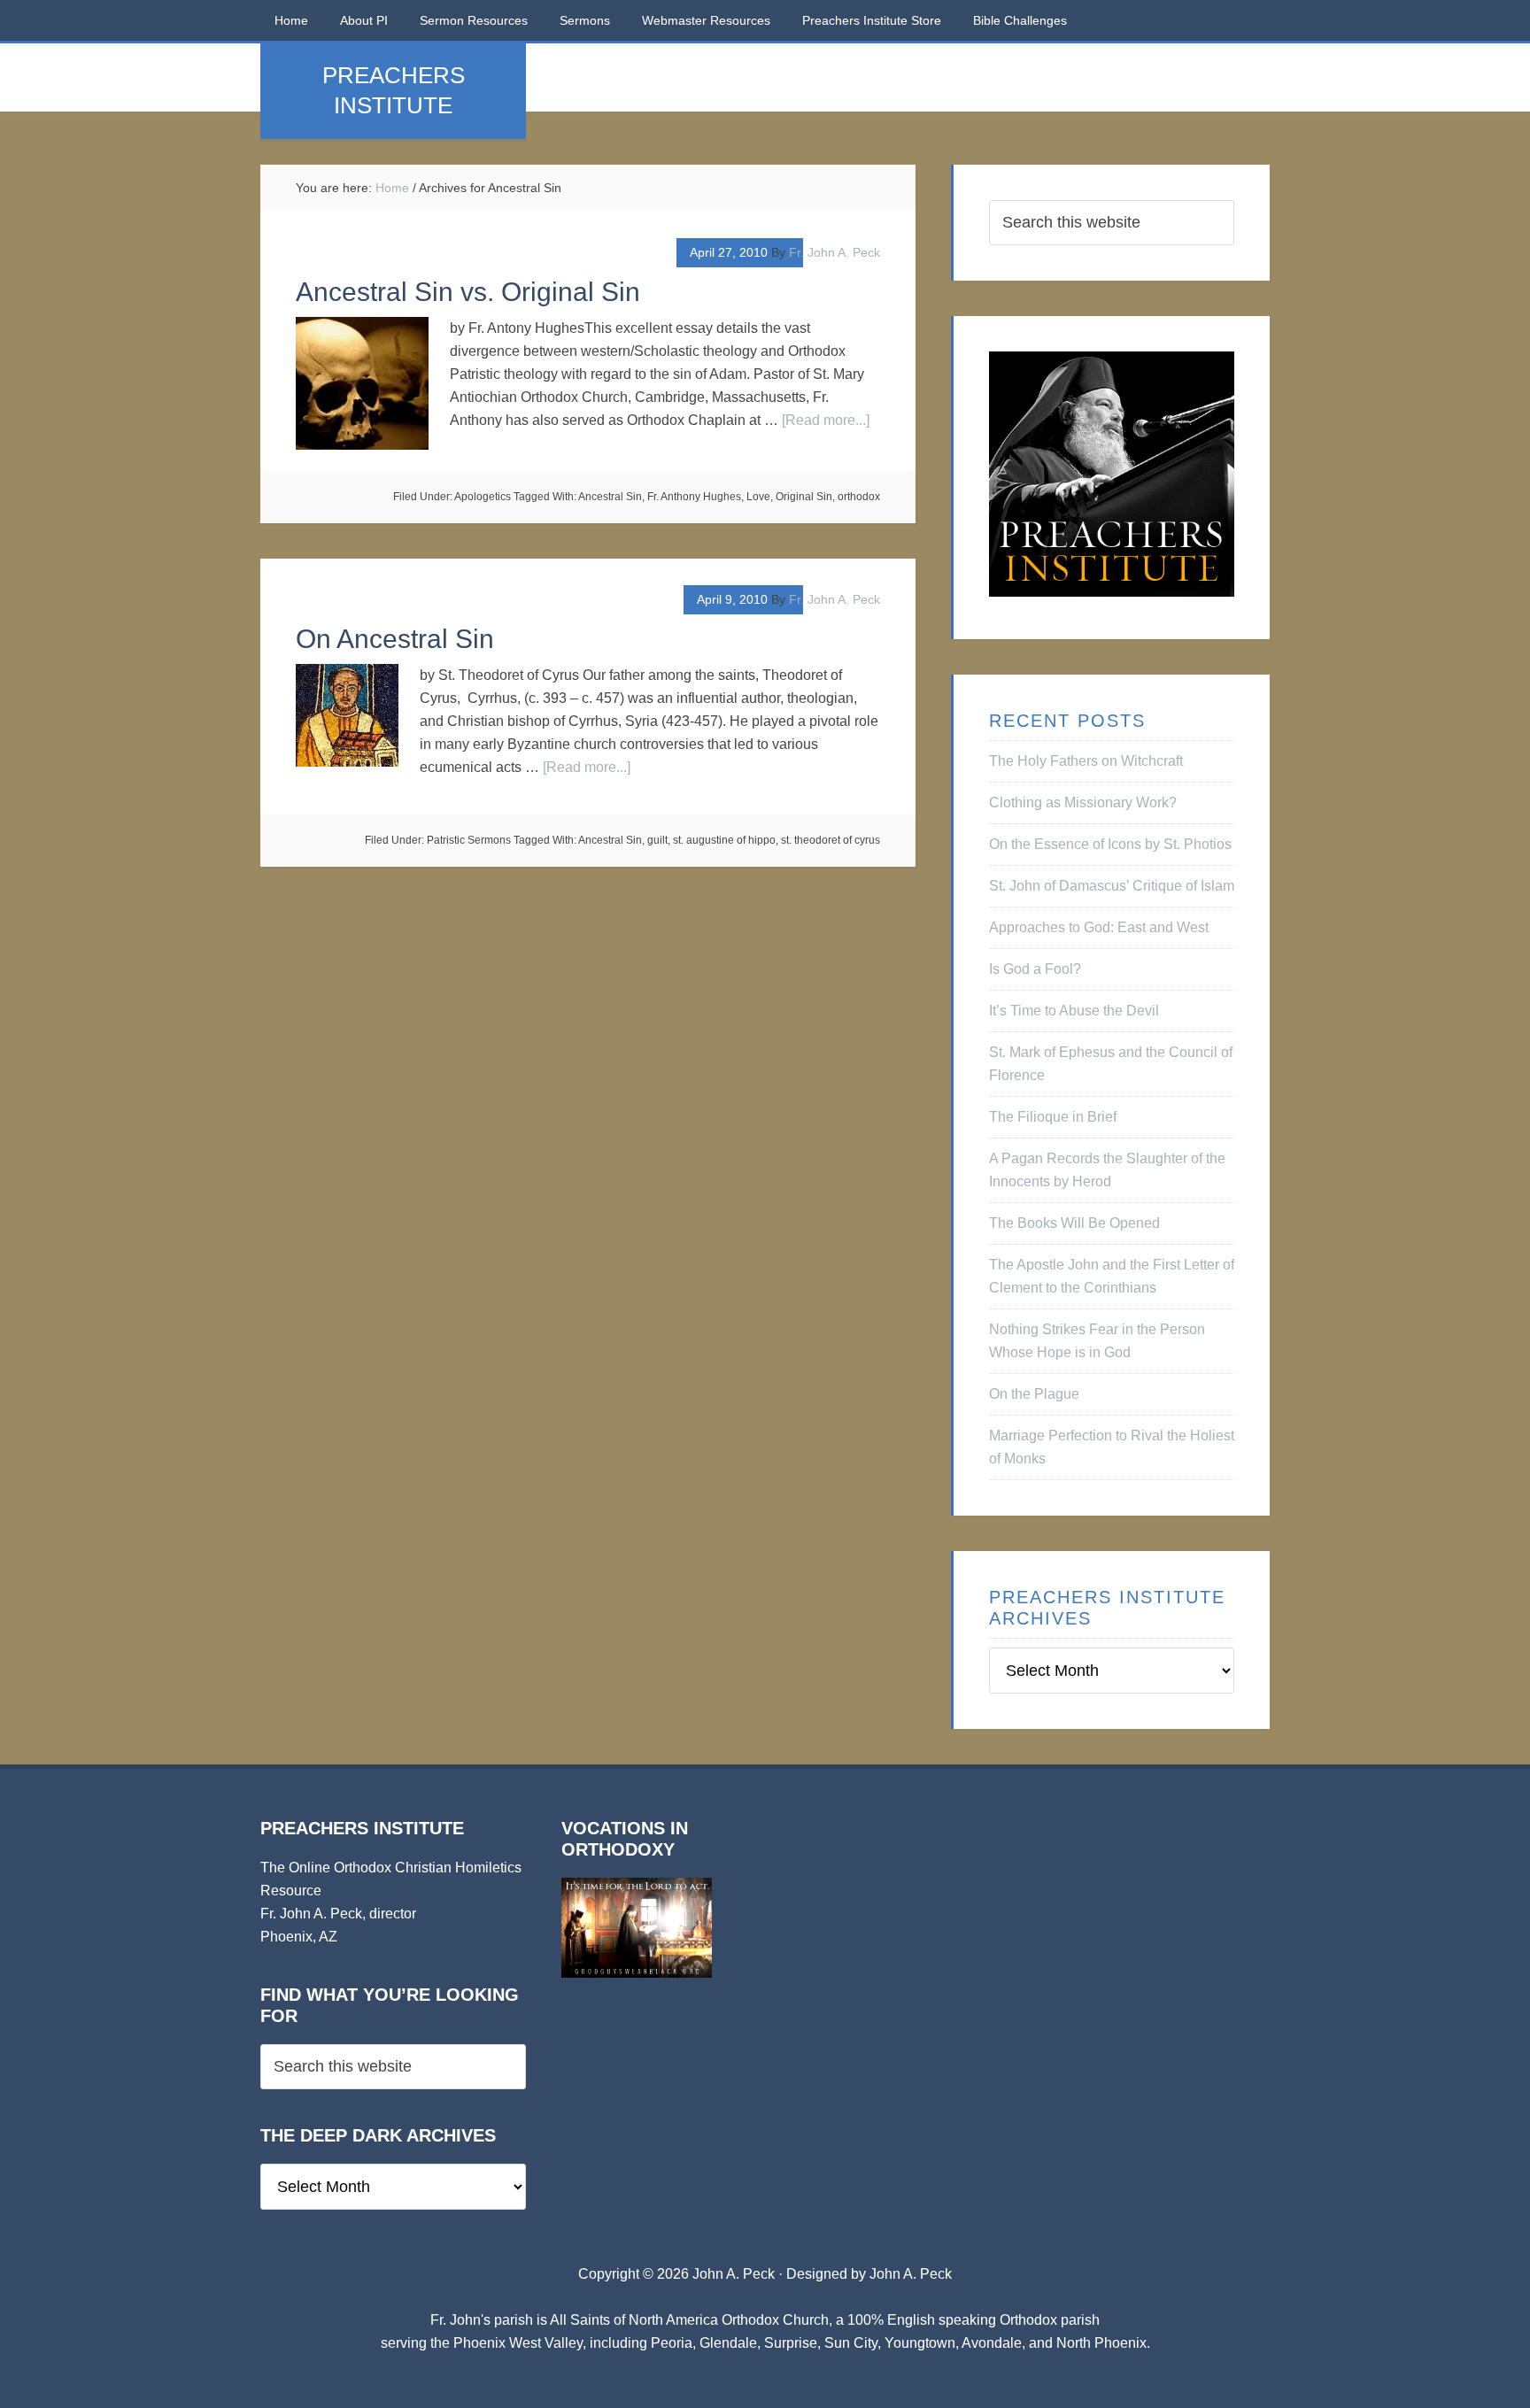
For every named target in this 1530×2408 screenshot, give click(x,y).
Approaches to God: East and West (1099, 927)
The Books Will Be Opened (1074, 1223)
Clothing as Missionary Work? (1083, 803)
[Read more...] (826, 420)
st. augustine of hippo (724, 840)
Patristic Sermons (469, 840)
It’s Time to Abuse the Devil (1074, 1011)
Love (758, 497)
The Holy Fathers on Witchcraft (1086, 761)
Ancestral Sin (610, 497)
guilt (657, 840)
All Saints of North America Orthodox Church (689, 2320)
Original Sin (804, 497)
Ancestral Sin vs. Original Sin (468, 292)
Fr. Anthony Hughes (694, 497)
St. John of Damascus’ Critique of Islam (1112, 886)
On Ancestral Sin (395, 639)
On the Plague (1034, 1394)
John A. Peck (911, 2274)
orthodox (859, 497)
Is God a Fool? (1035, 969)
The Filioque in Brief (1053, 1117)
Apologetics (483, 497)
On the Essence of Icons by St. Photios (1110, 844)
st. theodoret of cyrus (831, 840)
